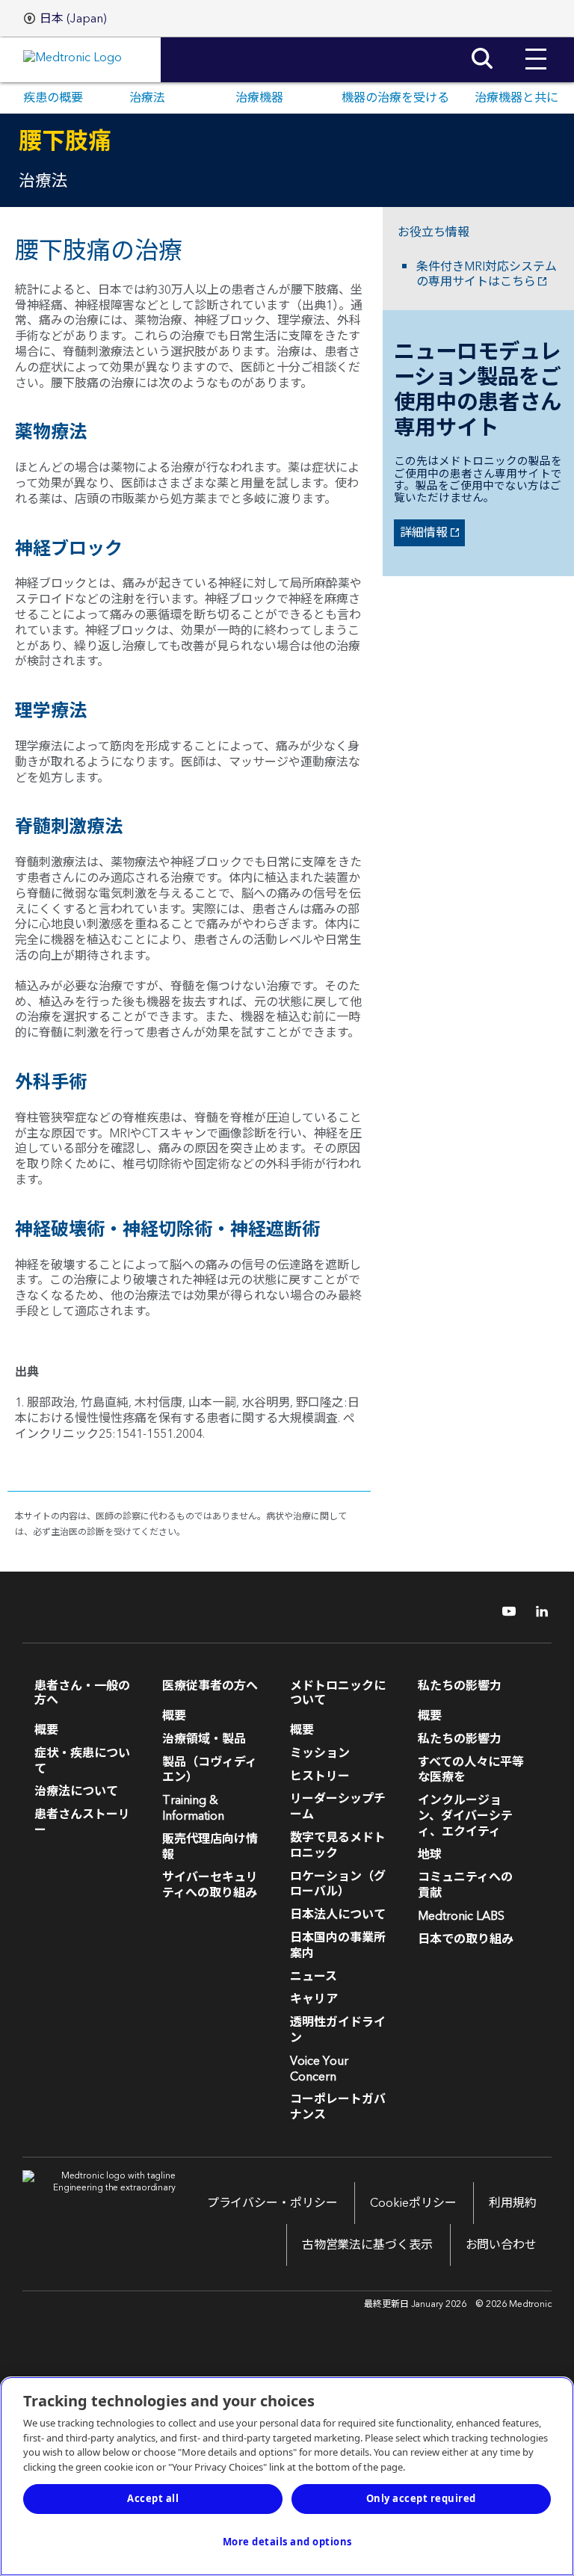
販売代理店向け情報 (210, 1847)
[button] (536, 48)
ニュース (314, 1977)
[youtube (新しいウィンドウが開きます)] (504, 1611)
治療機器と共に (516, 98)
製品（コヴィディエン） (210, 1770)
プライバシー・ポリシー (272, 2203)
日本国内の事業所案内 (338, 1946)
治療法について (76, 1791)
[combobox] (65, 19)
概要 (46, 1730)
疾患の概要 (53, 98)
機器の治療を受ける (395, 98)
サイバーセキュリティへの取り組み (210, 1885)
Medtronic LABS (461, 1916)
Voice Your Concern (319, 2069)
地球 (430, 1855)
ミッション (320, 1753)
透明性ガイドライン (338, 2030)
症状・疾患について (82, 1761)
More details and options (287, 2542)
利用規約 (513, 2203)
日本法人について (338, 1915)
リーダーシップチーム (338, 1807)
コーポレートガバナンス (338, 2107)
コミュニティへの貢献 (465, 1885)
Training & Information (193, 1808)
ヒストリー (320, 1776)
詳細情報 (421, 533)
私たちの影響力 (460, 1739)
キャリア (314, 1999)
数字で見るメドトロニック (338, 1845)
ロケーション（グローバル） (338, 1884)
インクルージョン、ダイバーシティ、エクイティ (465, 1816)
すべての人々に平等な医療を (471, 1770)
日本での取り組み (466, 1939)
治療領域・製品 (204, 1739)
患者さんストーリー (82, 1822)
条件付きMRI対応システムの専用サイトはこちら (487, 275)
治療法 (147, 98)
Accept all (153, 2498)
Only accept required (421, 2498)
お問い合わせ (501, 2245)
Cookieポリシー (413, 2203)
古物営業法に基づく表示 (367, 2245)
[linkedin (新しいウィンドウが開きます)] (537, 1611)
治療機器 (259, 98)
